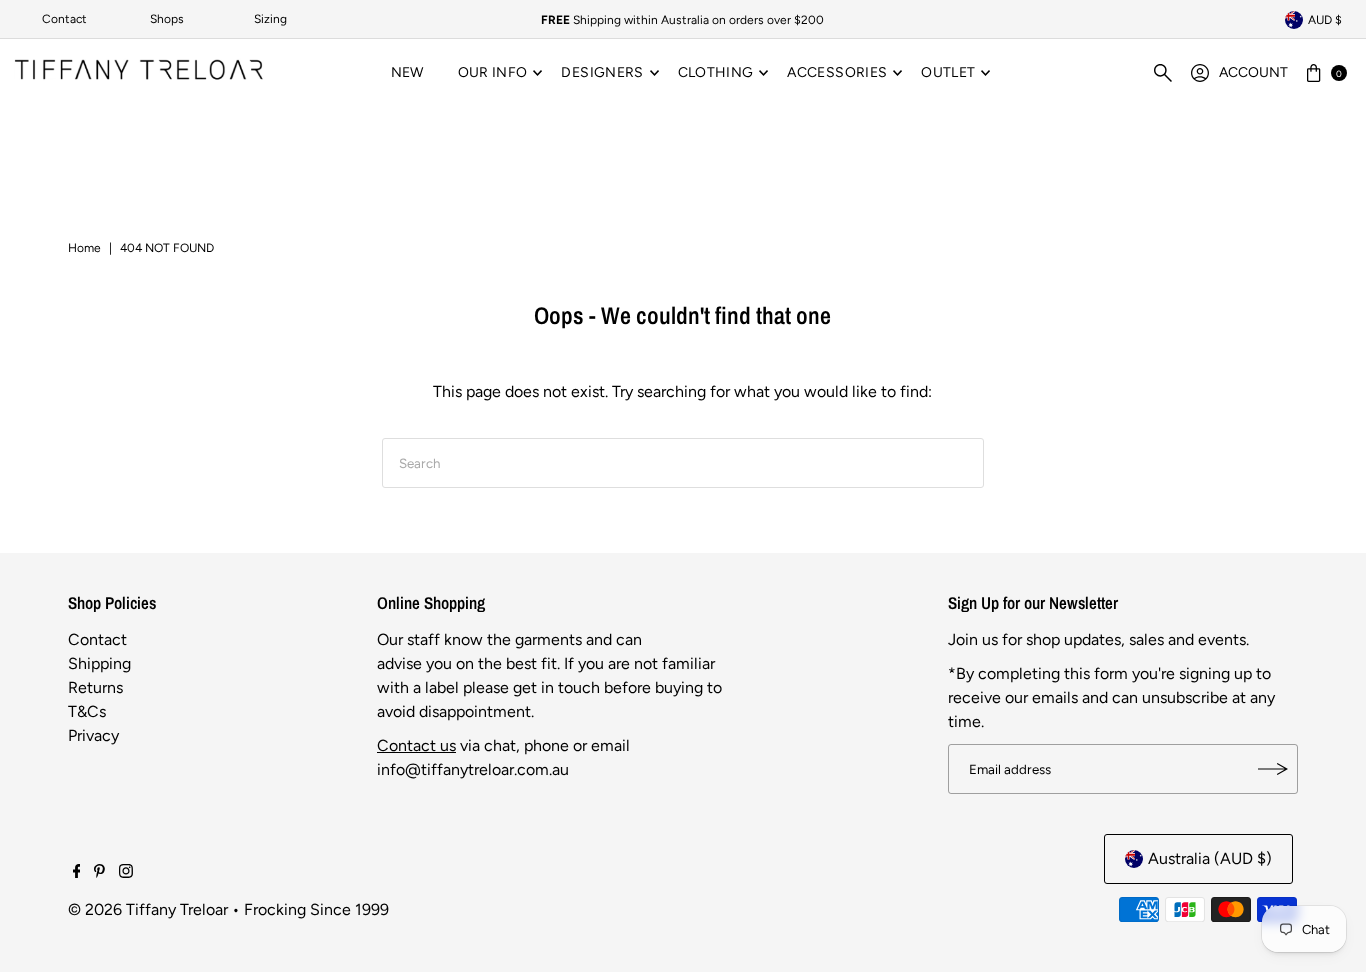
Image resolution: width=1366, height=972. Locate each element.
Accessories (837, 72)
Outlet (948, 72)
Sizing (270, 19)
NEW (407, 72)
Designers (602, 72)
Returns (95, 687)
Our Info (493, 72)
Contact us (416, 745)
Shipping (99, 663)
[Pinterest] (99, 873)
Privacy (93, 735)
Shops (167, 19)
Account (1253, 72)
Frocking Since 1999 (316, 909)
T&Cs (87, 711)
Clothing (716, 72)
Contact (64, 19)
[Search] (1163, 73)
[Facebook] (77, 873)
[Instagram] (126, 873)
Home (84, 248)
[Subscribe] (1273, 769)
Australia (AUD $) (1210, 858)
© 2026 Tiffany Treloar (148, 909)
